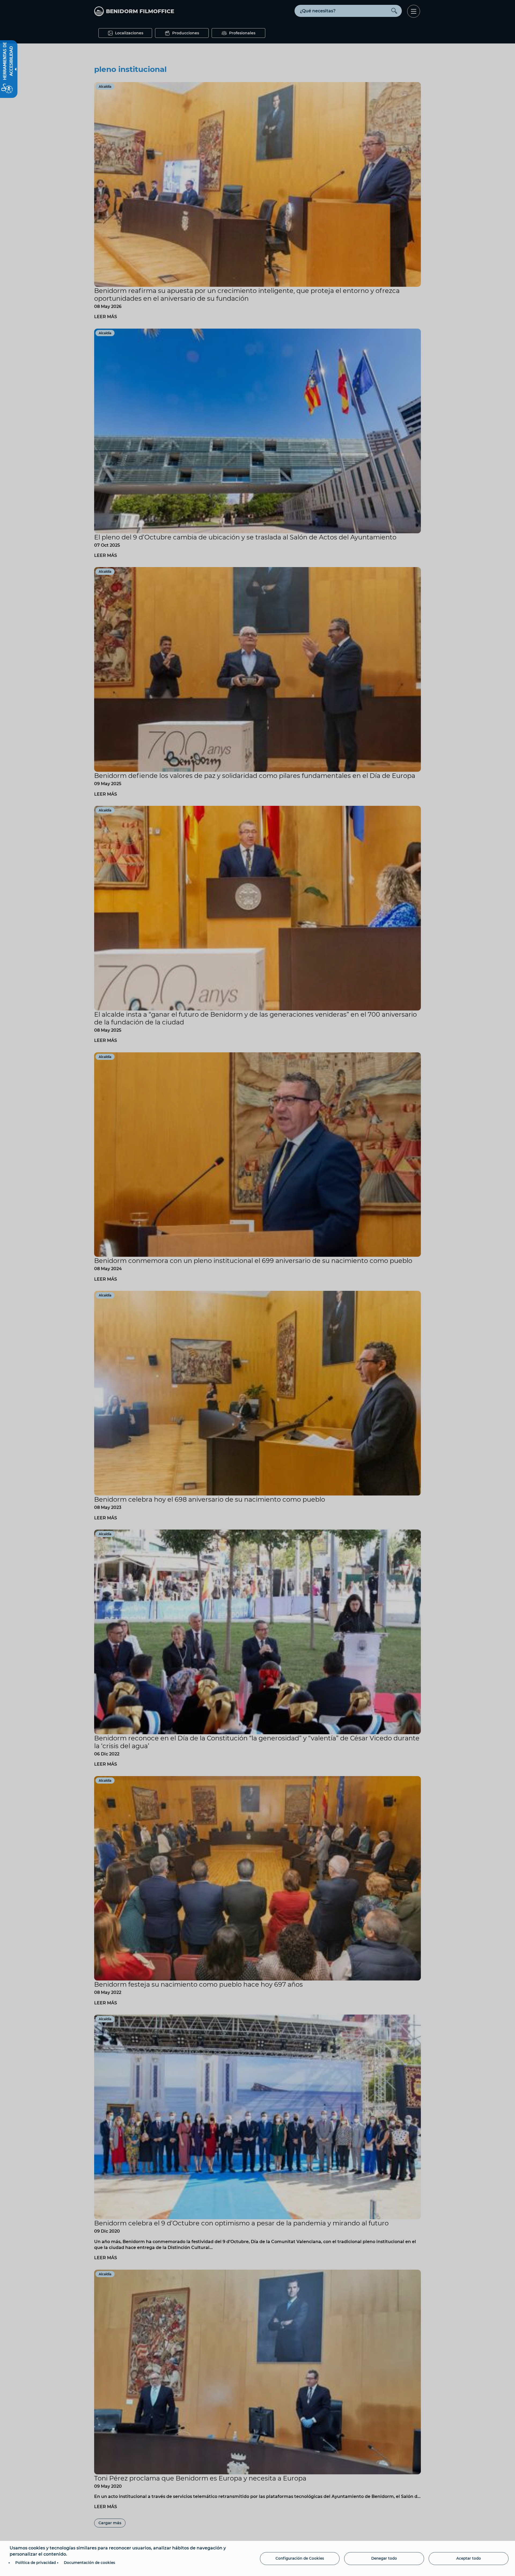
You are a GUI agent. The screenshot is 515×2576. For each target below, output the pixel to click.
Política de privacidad (36, 2563)
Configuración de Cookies (300, 2558)
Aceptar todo (469, 2558)
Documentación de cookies (89, 2563)
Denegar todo (384, 2558)
